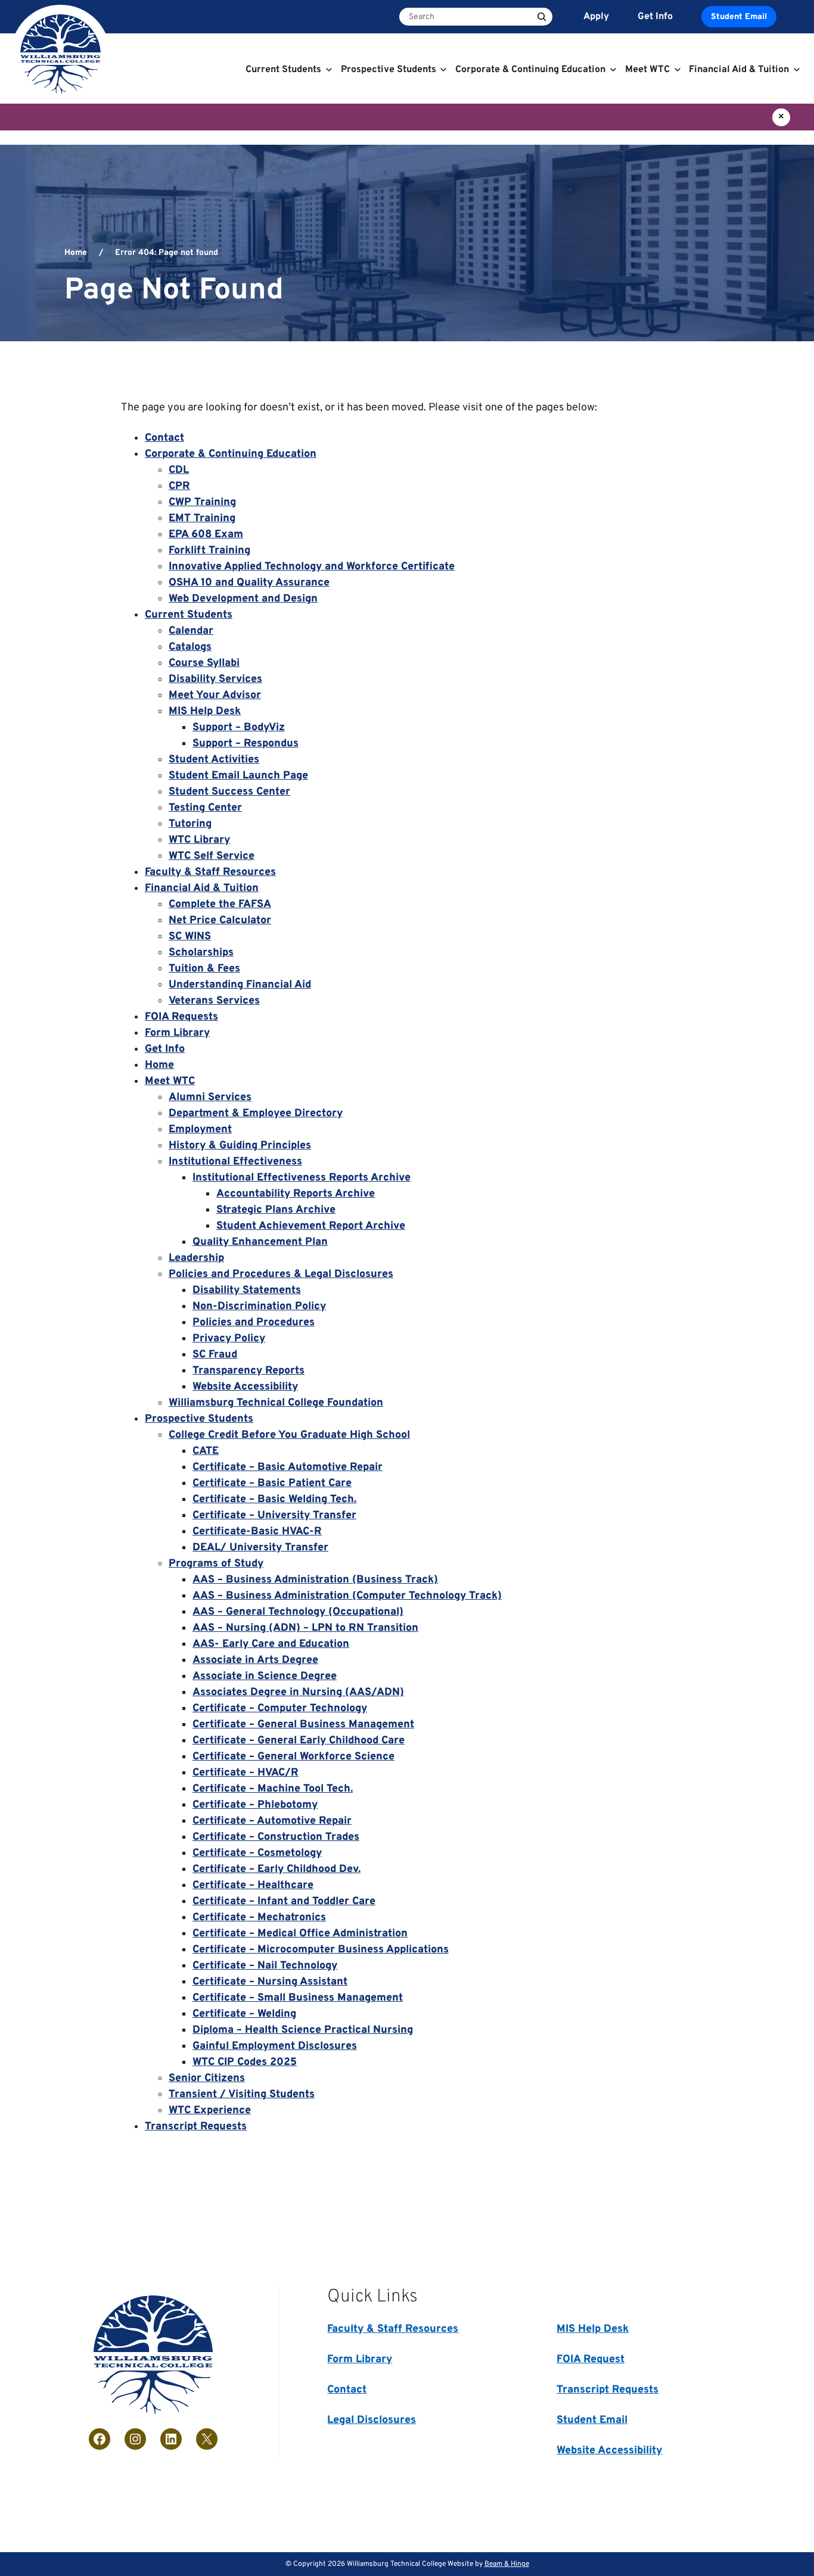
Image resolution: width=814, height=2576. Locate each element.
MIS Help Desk (205, 711)
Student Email (739, 17)
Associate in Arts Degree (255, 1660)
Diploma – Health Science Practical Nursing (303, 2030)
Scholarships (201, 953)
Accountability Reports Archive (296, 1194)
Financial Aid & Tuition (202, 888)
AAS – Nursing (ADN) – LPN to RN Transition (305, 1628)
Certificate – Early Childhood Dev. (276, 1869)
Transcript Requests (196, 2127)
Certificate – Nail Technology (265, 1966)
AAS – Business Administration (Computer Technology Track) (347, 1596)
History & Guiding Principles (240, 1146)
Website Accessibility (245, 1387)
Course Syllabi (204, 663)
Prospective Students (199, 1419)
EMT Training (202, 518)
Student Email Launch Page (238, 776)
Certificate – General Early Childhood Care (299, 1741)
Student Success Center (229, 792)
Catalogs (190, 647)
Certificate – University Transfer (274, 1516)
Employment (200, 1130)
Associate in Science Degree (265, 1676)
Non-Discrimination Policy (259, 1306)
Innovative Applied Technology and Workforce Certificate (312, 567)
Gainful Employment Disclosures (275, 2046)
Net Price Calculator (220, 921)
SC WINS (190, 937)
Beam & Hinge (507, 2564)
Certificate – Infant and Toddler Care (284, 1901)
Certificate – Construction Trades (276, 1837)
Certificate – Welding (244, 2014)
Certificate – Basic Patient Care (272, 1483)
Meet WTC (170, 1081)
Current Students (189, 615)
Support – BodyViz (239, 728)
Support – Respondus (246, 744)
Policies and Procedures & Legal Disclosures (281, 1274)
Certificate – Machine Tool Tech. (273, 1789)
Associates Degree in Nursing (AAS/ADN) (298, 1692)
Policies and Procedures (254, 1323)
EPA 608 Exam (206, 535)
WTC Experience (210, 2111)
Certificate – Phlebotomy (255, 1805)
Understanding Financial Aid (240, 985)
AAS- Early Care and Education (271, 1644)
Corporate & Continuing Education (231, 454)
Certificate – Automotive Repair (272, 1821)
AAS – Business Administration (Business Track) (315, 1580)
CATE (206, 1451)
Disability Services (215, 679)
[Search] (542, 17)
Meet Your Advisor (215, 695)
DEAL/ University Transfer (260, 1548)
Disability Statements (247, 1290)
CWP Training (202, 502)
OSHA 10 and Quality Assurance (249, 583)
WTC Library (199, 840)
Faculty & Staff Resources (210, 872)
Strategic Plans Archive (276, 1210)
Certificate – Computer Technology (280, 1708)
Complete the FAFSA (220, 904)
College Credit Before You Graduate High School (289, 1435)
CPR (179, 486)
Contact (164, 438)
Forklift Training (209, 551)
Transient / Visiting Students (242, 2094)
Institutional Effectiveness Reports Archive (302, 1178)
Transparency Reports (248, 1371)
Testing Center (205, 808)
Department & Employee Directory (256, 1113)
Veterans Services (214, 1001)
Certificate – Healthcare (253, 1885)
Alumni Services (210, 1097)
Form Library (177, 1033)
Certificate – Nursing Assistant (270, 1982)
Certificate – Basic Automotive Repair (288, 1467)
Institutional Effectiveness (235, 1162)
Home (76, 253)
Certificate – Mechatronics (259, 1918)
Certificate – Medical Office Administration (300, 1934)
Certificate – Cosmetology (257, 1853)
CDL (179, 470)
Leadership (196, 1258)
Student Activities (214, 760)
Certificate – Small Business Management (298, 1998)
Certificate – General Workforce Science (293, 1757)
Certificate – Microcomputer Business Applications (321, 1950)
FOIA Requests (181, 1017)
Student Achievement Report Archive (311, 1226)
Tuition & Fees (204, 969)
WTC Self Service (212, 856)
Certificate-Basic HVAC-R (257, 1532)
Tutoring (190, 824)
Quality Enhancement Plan (260, 1242)
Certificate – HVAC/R (246, 1773)
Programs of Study (216, 1564)
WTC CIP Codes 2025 (245, 2062)
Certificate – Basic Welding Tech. (274, 1499)
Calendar (191, 631)
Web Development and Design (243, 599)
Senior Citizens (207, 2078)
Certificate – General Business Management (303, 1725)
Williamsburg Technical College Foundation (276, 1403)
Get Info (165, 1049)
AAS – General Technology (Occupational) (298, 1612)
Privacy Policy (229, 1339)
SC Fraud (215, 1355)
